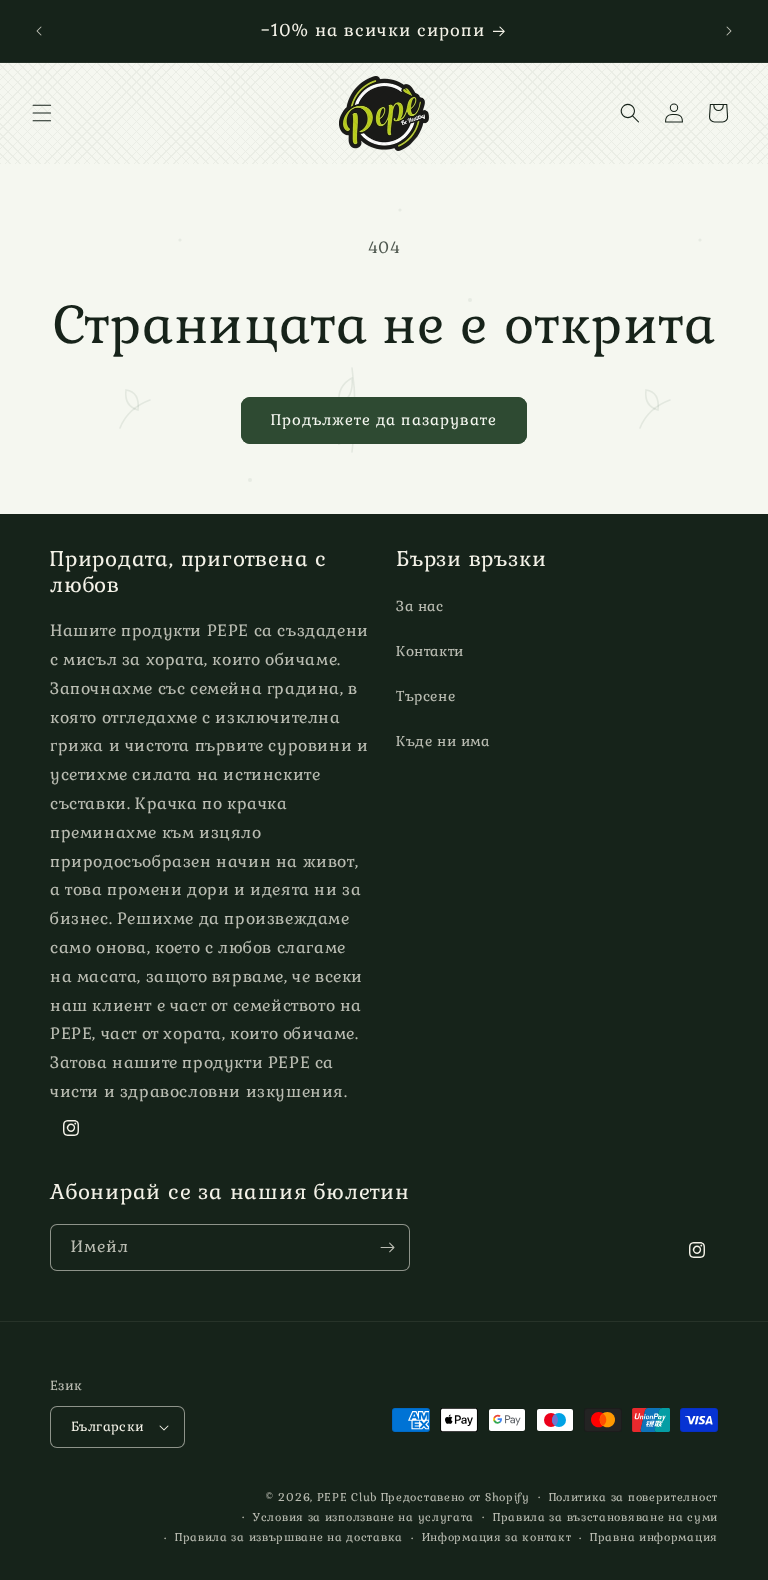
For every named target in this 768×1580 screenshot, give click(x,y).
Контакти (430, 651)
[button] (42, 113)
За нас (420, 606)
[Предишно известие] (39, 31)
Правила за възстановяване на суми (605, 1517)
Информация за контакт (497, 1537)
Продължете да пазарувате (384, 419)
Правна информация (654, 1537)
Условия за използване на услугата (363, 1517)
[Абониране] (387, 1247)
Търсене (425, 696)
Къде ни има (443, 741)
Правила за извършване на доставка (289, 1537)
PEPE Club (347, 1497)
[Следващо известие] (729, 31)
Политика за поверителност (634, 1497)
